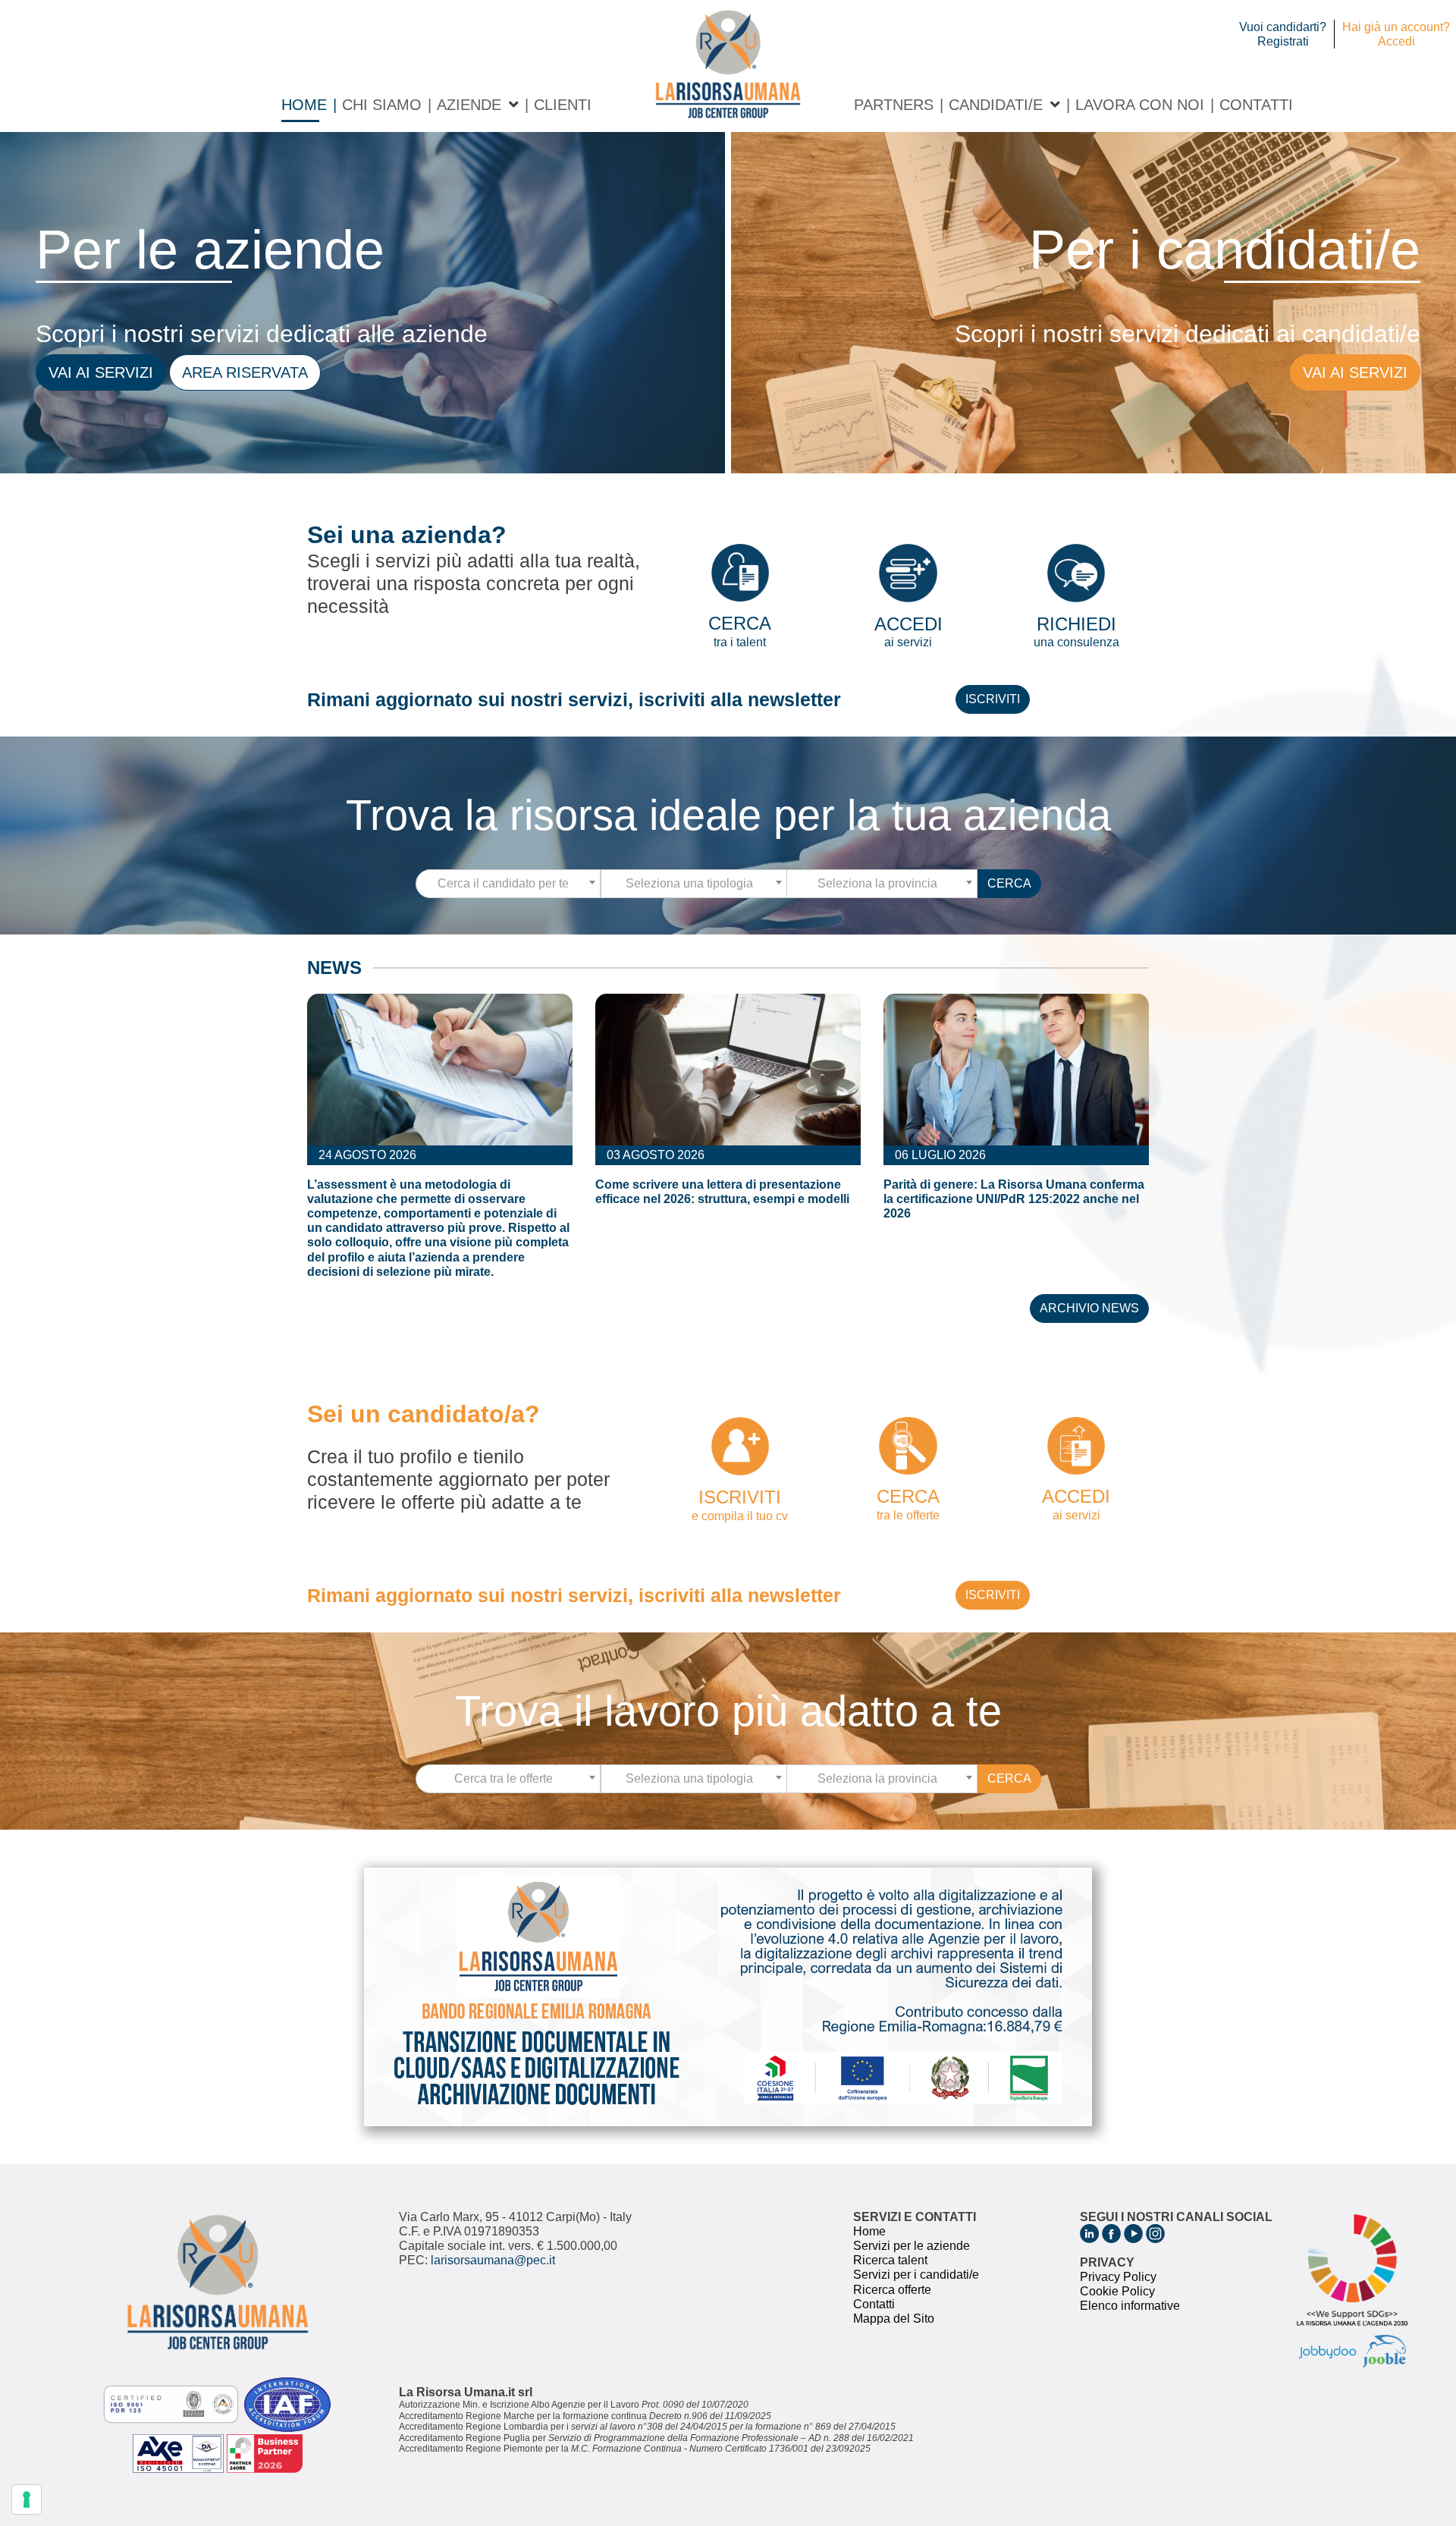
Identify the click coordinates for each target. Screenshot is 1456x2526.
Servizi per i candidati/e (916, 2275)
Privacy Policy (1118, 2277)
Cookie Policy (1117, 2291)
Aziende (469, 105)
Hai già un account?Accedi (1396, 34)
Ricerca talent (890, 2260)
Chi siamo (382, 105)
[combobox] (508, 884)
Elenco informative (1130, 2306)
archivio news (1089, 1308)
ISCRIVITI (993, 699)
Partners (894, 105)
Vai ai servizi (101, 372)
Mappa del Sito (894, 2319)
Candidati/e (996, 105)
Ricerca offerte (892, 2290)
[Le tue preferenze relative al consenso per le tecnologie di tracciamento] (27, 2499)
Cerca (1009, 883)
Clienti (563, 105)
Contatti (1256, 105)
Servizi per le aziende (912, 2246)
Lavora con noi (1140, 105)
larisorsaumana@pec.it (493, 2260)
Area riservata (245, 372)
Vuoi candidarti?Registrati (1283, 34)
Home (304, 105)
